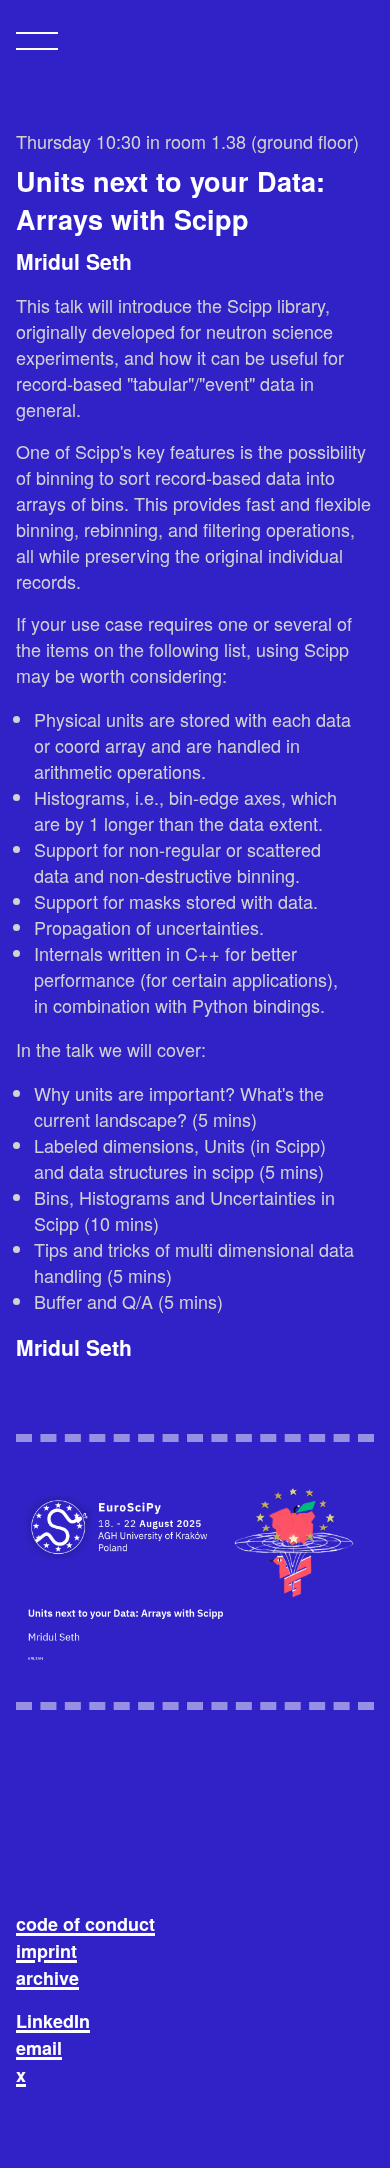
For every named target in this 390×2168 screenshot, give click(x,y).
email (39, 2048)
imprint (46, 1951)
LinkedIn (53, 2021)
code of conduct (85, 1924)
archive (47, 1978)
